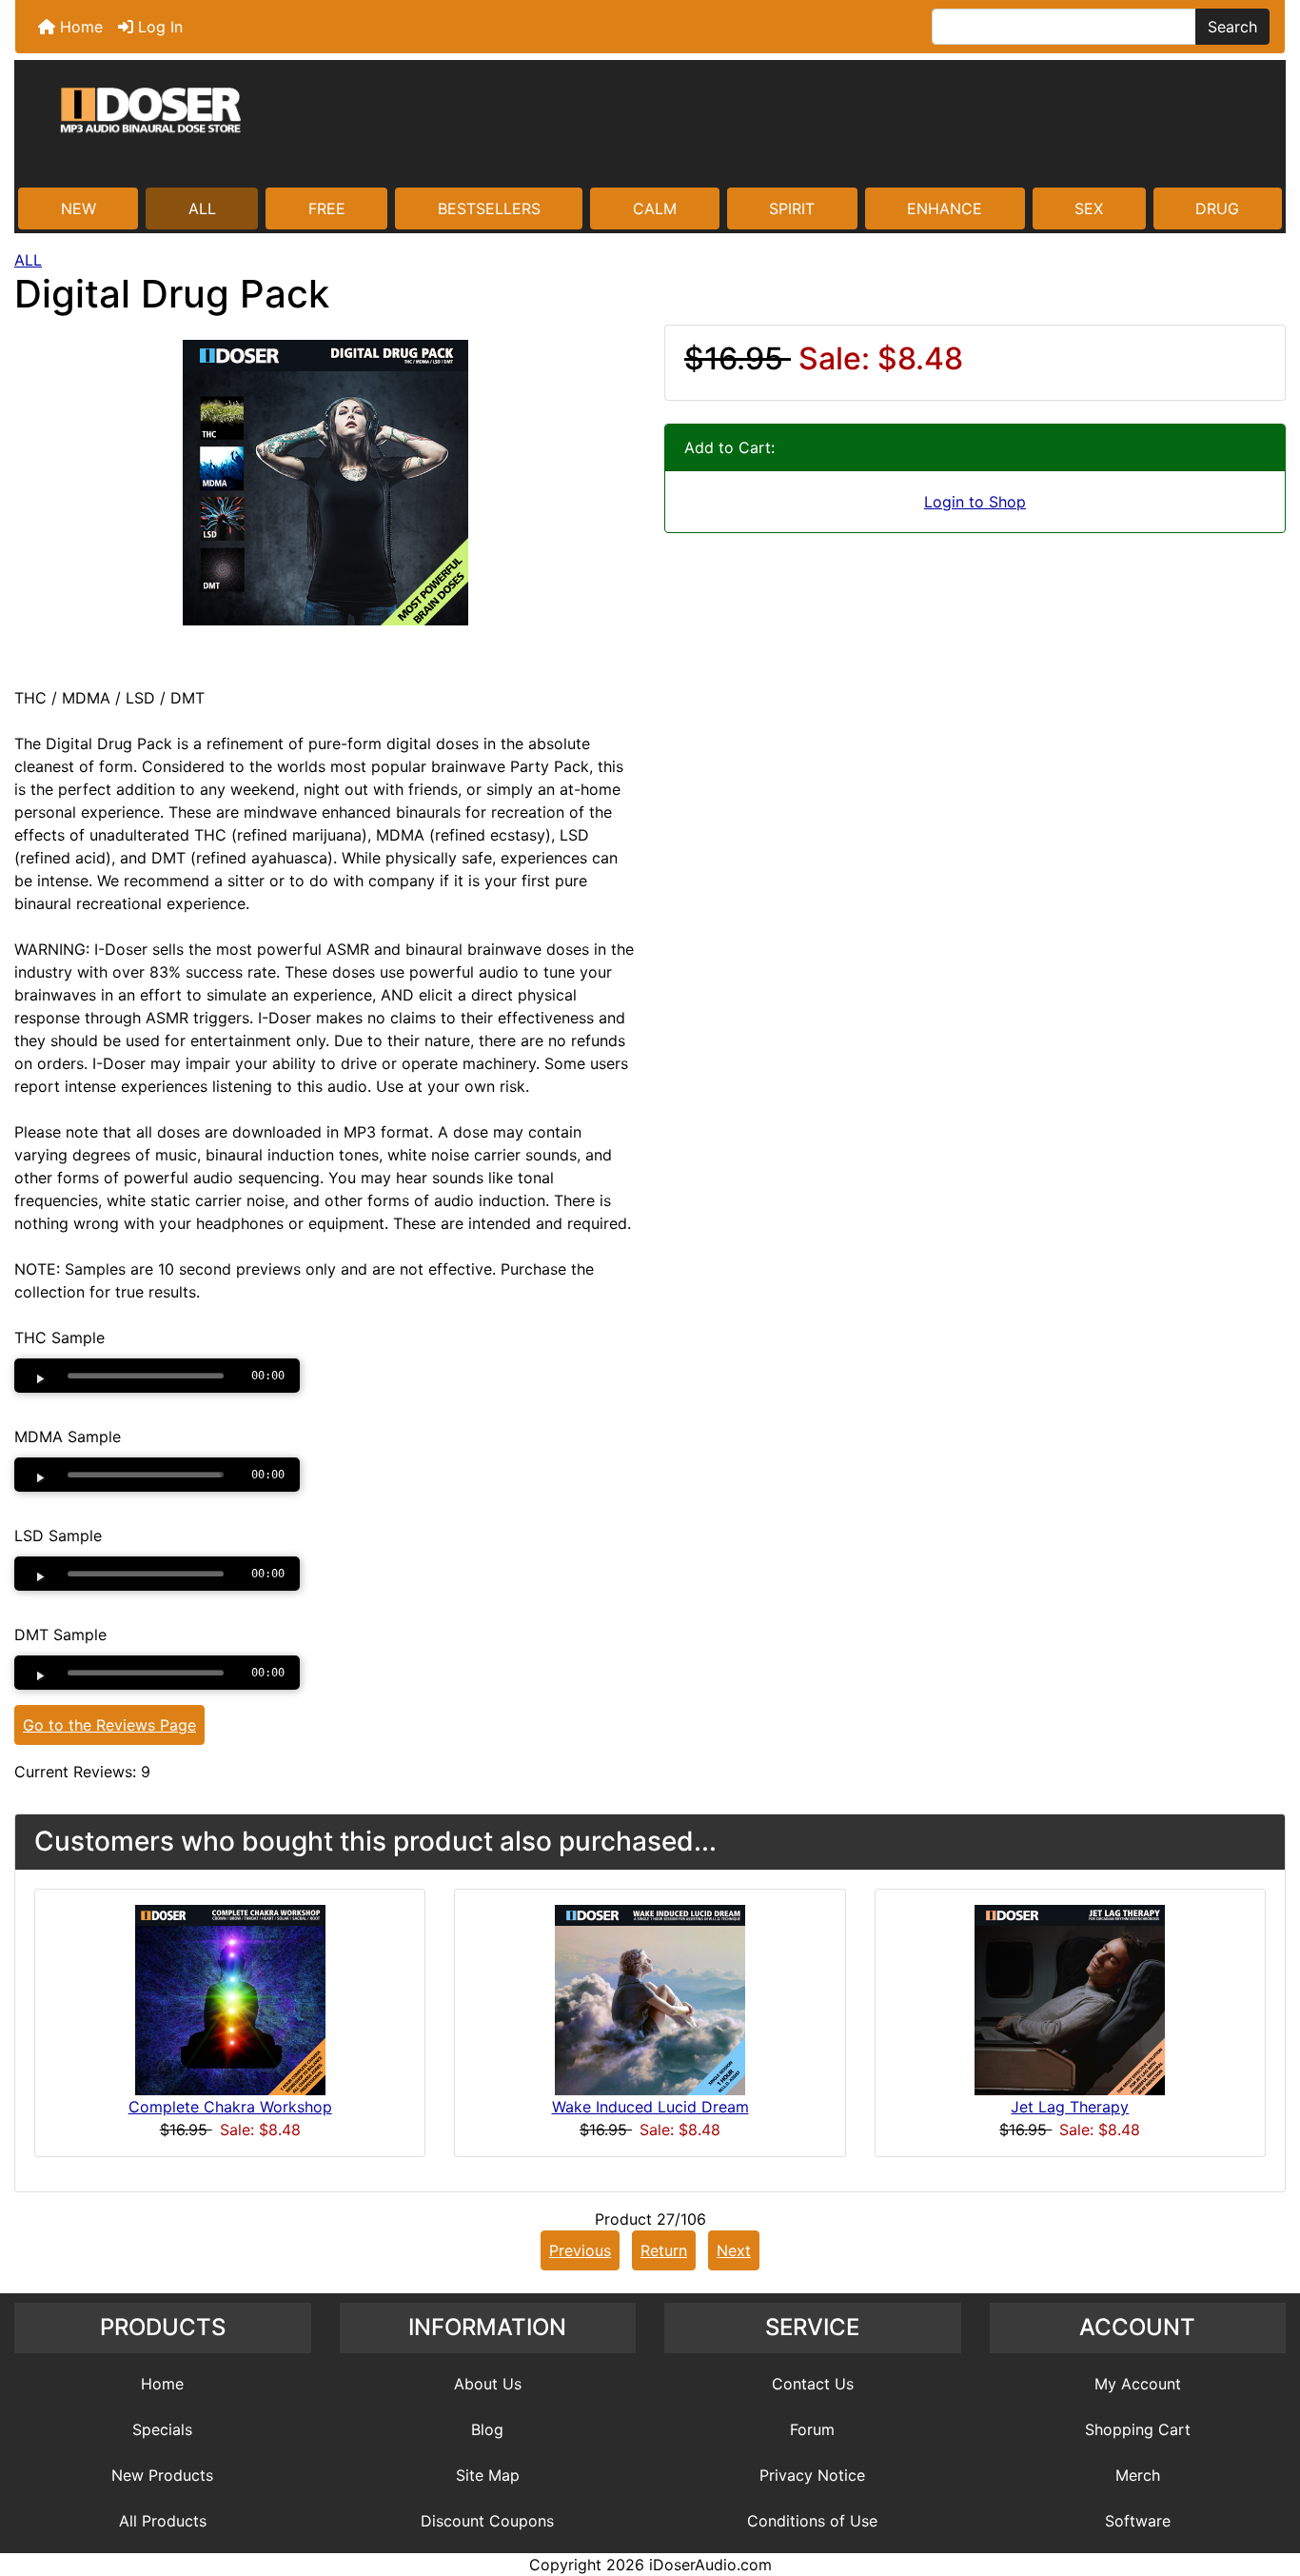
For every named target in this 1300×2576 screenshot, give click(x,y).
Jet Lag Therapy (1070, 2107)
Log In (158, 27)
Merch (1138, 2475)
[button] (1265, 2482)
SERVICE (812, 2327)
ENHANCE (945, 208)
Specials (162, 2429)
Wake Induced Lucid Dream (650, 2107)
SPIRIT (792, 208)
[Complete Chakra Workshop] (230, 1999)
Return (664, 2250)
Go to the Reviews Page (109, 1725)
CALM (655, 208)
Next (734, 2250)
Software (1138, 2521)
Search (1232, 27)
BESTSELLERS (489, 208)
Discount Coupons (487, 2521)
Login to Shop (975, 502)
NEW (79, 208)
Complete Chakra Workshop (230, 2107)
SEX (1089, 208)
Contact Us (813, 2384)
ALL (202, 208)
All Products (163, 2521)
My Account (1138, 2384)
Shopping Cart (1138, 2429)
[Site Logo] (650, 126)
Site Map (488, 2475)
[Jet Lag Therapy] (1070, 1999)
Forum (812, 2429)
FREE (327, 208)
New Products (162, 2475)
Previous (580, 2250)
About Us (488, 2384)
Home (79, 27)
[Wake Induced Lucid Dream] (650, 1999)
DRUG (1217, 208)
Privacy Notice (812, 2475)
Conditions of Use (812, 2521)
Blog (487, 2429)
